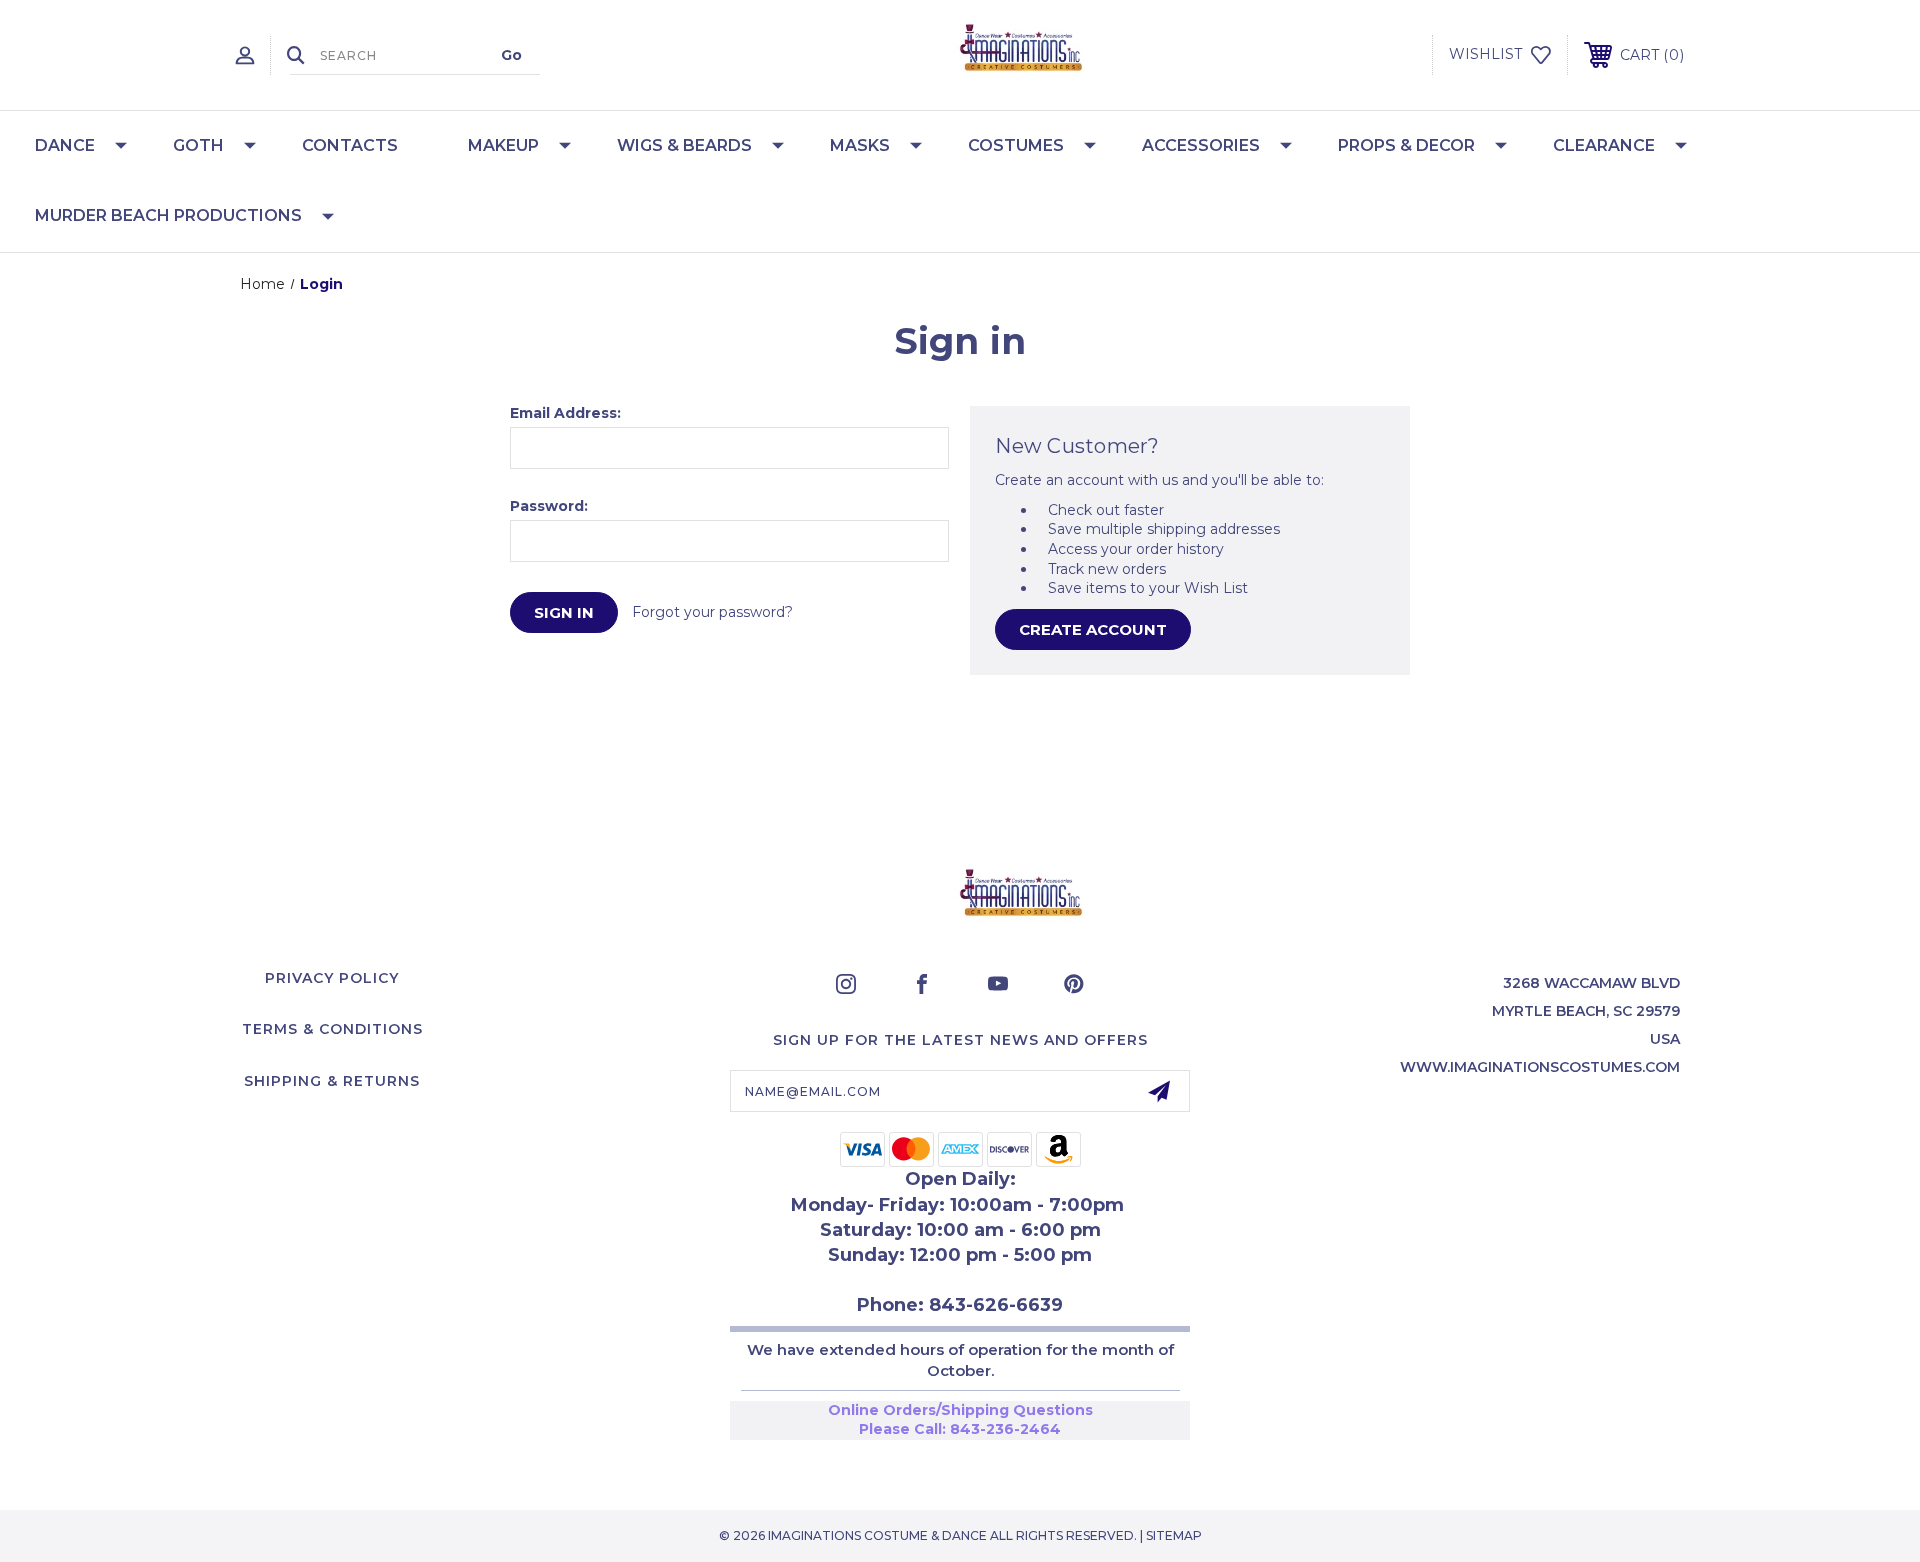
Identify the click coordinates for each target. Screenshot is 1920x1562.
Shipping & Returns (332, 1081)
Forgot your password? (712, 612)
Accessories (1201, 145)
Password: (549, 506)
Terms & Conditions (332, 1029)
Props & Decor (1406, 145)
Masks (860, 145)
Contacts (350, 145)
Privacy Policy (332, 978)
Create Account (1093, 629)
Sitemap (1174, 1535)
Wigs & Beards (684, 145)
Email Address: (565, 413)
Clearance (1604, 145)
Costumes (1016, 145)
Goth (198, 145)
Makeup (503, 145)
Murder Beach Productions (168, 215)
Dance (65, 145)
